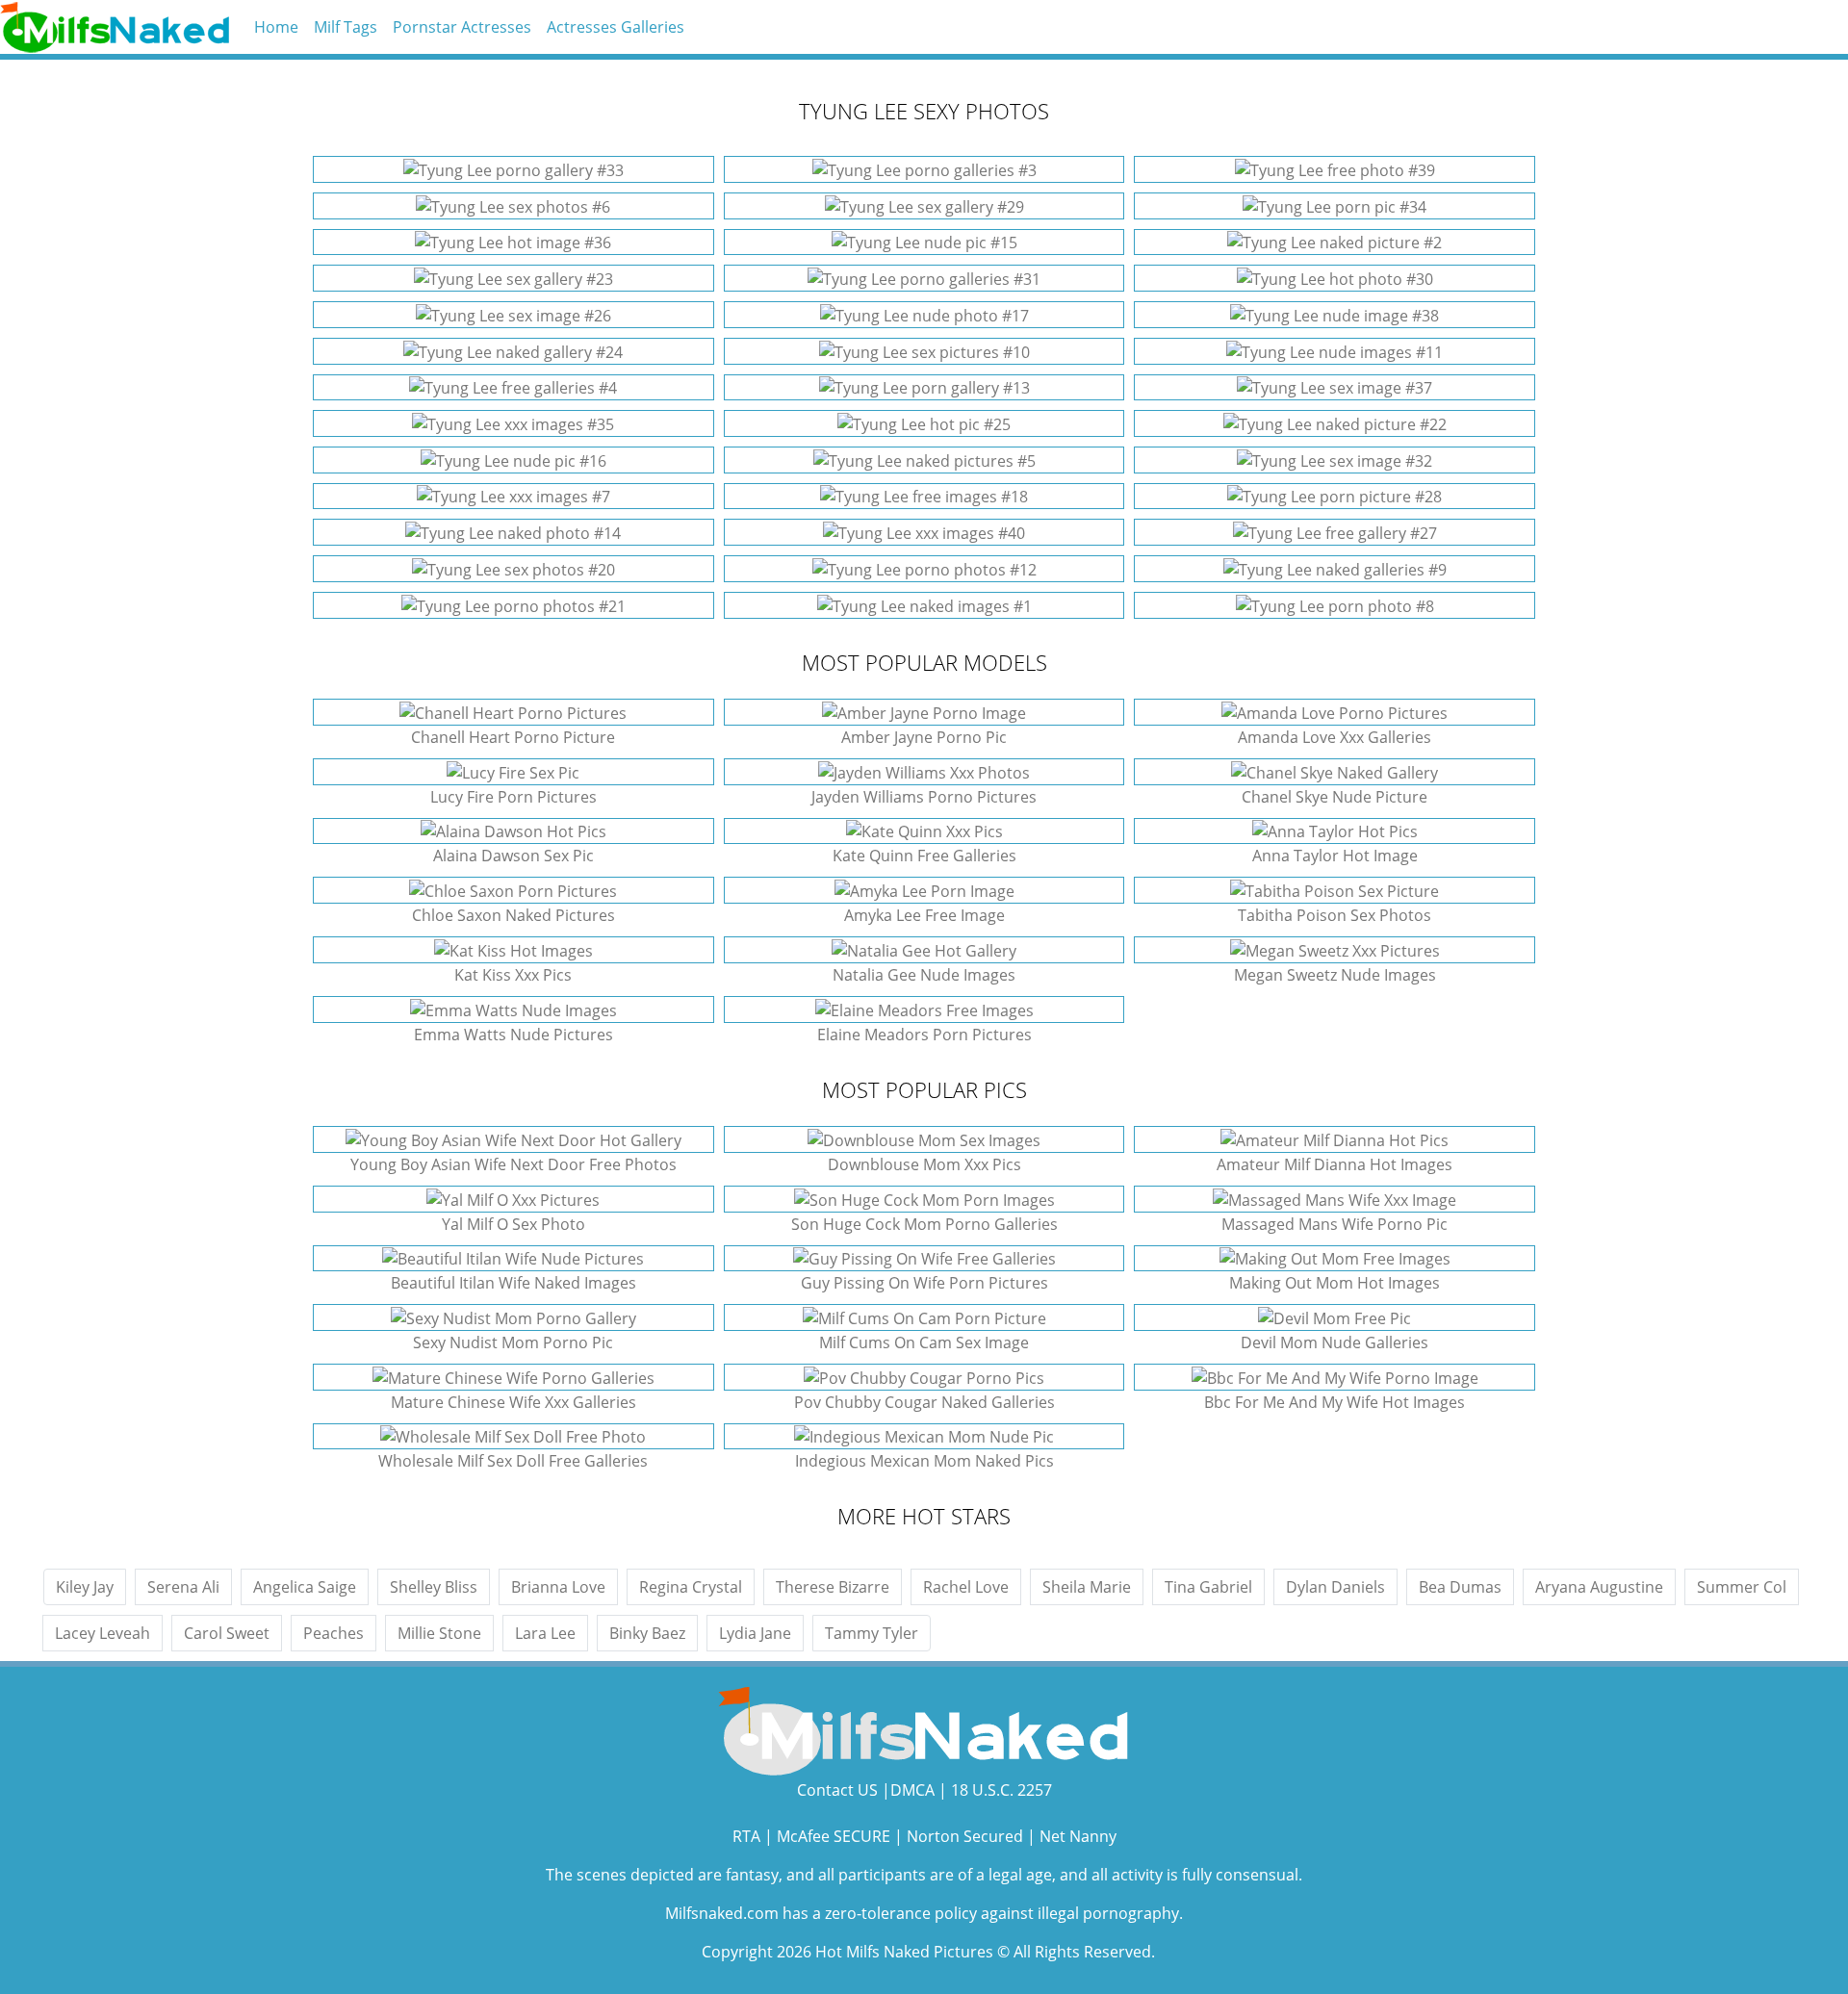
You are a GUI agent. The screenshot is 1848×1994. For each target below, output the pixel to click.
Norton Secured (965, 1836)
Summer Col (1742, 1587)
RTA (746, 1836)
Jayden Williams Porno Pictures (924, 797)
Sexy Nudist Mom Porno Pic (513, 1342)
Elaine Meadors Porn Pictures (924, 1035)
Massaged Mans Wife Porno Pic (1335, 1224)
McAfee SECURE (834, 1836)
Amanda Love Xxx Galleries (1335, 737)
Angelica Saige (305, 1587)
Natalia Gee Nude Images (924, 975)
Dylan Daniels (1335, 1587)
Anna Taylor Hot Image (1335, 856)
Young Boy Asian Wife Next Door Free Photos (513, 1164)
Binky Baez (647, 1633)
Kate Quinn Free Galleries (924, 856)
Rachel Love (966, 1587)
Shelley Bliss (434, 1587)
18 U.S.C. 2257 (1001, 1790)
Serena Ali (183, 1587)
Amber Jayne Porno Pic (924, 737)
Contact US (837, 1790)
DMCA (912, 1790)
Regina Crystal (691, 1587)
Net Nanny (1078, 1836)
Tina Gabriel (1208, 1587)
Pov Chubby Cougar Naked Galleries (924, 1402)
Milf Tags (346, 27)
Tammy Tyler (872, 1633)
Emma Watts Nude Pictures (513, 1035)
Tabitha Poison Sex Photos (1335, 915)
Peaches (334, 1633)
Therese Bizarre (833, 1587)
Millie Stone (439, 1633)
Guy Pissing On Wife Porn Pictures (924, 1283)
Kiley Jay (85, 1587)
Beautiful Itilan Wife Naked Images (513, 1283)
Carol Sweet (227, 1633)
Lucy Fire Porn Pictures (513, 797)
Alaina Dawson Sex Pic (513, 856)
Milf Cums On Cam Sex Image (924, 1342)
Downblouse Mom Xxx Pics (924, 1164)
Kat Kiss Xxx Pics (513, 975)
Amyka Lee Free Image (924, 915)
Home (276, 27)
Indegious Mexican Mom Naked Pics (924, 1461)
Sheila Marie (1087, 1587)
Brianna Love (558, 1587)
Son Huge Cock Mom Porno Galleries (924, 1224)
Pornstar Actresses (462, 27)
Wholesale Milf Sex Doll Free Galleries (513, 1461)
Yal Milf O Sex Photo (513, 1224)
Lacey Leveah (103, 1633)
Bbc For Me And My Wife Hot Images (1335, 1402)
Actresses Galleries (616, 27)
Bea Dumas (1460, 1587)
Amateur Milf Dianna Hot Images (1335, 1164)
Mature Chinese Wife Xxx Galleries (513, 1402)
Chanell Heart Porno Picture (513, 737)
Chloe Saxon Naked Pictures (513, 915)
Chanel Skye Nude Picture (1335, 797)
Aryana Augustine (1599, 1587)
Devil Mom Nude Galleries (1335, 1342)
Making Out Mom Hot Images (1335, 1283)
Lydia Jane (755, 1633)
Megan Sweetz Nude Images (1335, 975)
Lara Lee (545, 1633)
